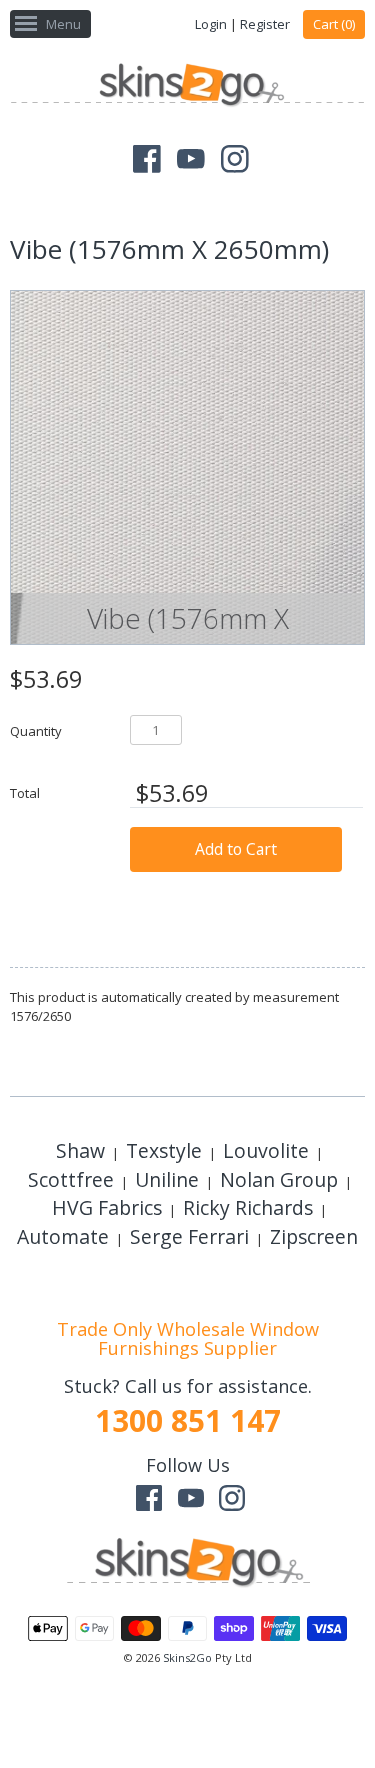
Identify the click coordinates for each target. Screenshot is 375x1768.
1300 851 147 (188, 1420)
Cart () (334, 24)
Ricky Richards (248, 1207)
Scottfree (71, 1179)
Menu (63, 24)
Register (265, 24)
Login (211, 24)
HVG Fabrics (107, 1207)
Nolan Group (279, 1179)
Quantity (36, 730)
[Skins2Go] (187, 87)
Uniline (167, 1179)
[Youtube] (191, 159)
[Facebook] (147, 159)
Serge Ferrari (189, 1236)
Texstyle (164, 1150)
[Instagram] (235, 159)
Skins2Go (187, 1657)
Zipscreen (314, 1236)
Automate (63, 1236)
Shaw (80, 1150)
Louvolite (266, 1150)
